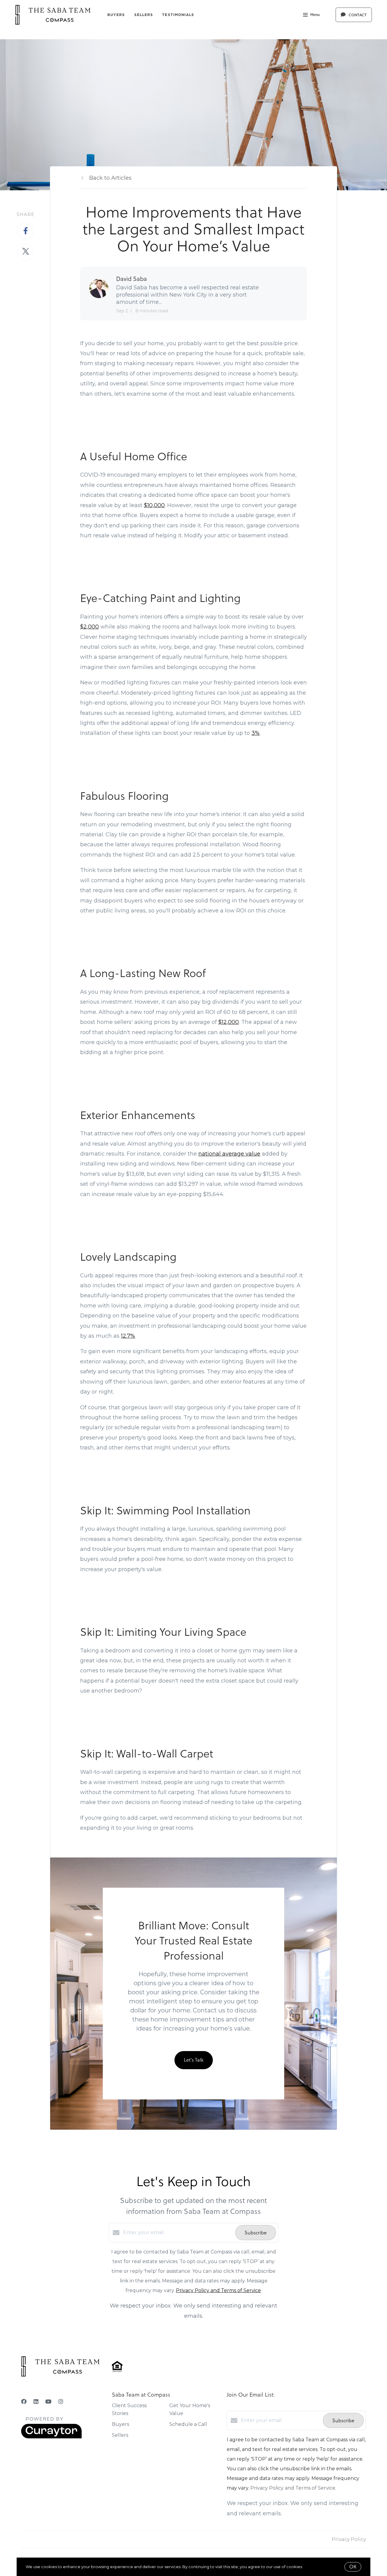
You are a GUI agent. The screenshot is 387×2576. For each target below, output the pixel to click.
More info (313, 2567)
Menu (315, 15)
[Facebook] (24, 2402)
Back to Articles (110, 178)
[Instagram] (61, 2402)
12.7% (128, 1336)
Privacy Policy (349, 2539)
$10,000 (154, 505)
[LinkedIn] (36, 2402)
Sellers (144, 15)
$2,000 (89, 627)
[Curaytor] (51, 2437)
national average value (229, 1154)
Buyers (116, 15)
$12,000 (229, 1022)
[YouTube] (48, 2402)
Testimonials (178, 15)
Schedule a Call (188, 2424)
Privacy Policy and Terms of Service (218, 2290)
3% (256, 733)
